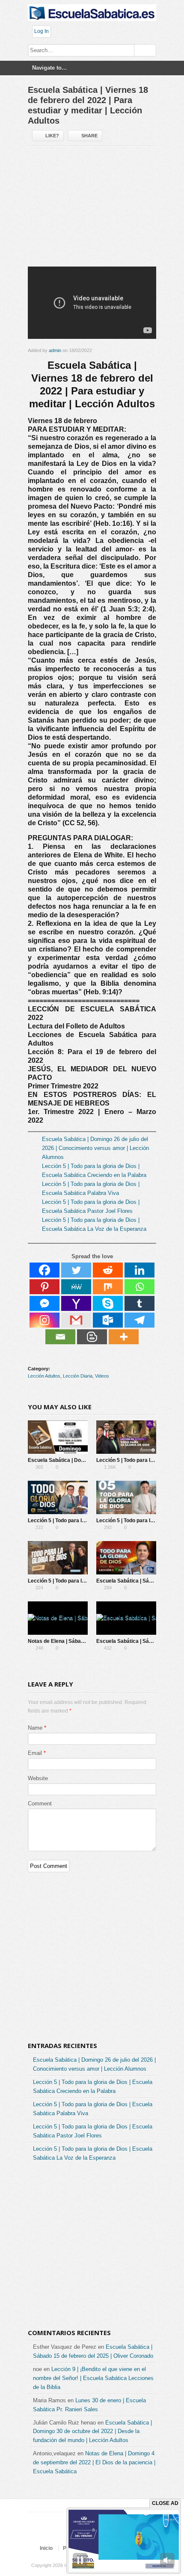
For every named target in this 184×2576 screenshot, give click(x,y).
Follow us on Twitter (63, 2532)
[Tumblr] (139, 1303)
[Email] (60, 1337)
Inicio (46, 2548)
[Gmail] (76, 1320)
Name (35, 1728)
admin (55, 350)
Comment (40, 1804)
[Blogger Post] (92, 1337)
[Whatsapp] (139, 1287)
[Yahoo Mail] (76, 1303)
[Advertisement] (92, 210)
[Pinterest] (45, 1287)
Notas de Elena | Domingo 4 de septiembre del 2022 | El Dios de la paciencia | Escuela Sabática (94, 2462)
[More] (124, 1337)
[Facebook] (45, 1270)
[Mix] (108, 1287)
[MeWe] (76, 1287)
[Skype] (108, 1303)
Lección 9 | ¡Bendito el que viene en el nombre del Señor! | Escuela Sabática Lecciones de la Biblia (93, 2378)
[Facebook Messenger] (45, 1303)
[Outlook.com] (108, 1320)
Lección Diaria (78, 1376)
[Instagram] (45, 1320)
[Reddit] (108, 1270)
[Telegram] (139, 1320)
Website (38, 1778)
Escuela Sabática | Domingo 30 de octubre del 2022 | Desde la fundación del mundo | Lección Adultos (92, 2432)
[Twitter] (76, 1270)
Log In (42, 31)
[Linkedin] (139, 1270)
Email (35, 1753)
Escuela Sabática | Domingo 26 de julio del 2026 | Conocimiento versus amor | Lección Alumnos (95, 1148)
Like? (52, 136)
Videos (102, 1376)
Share (89, 136)
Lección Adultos (44, 1376)
